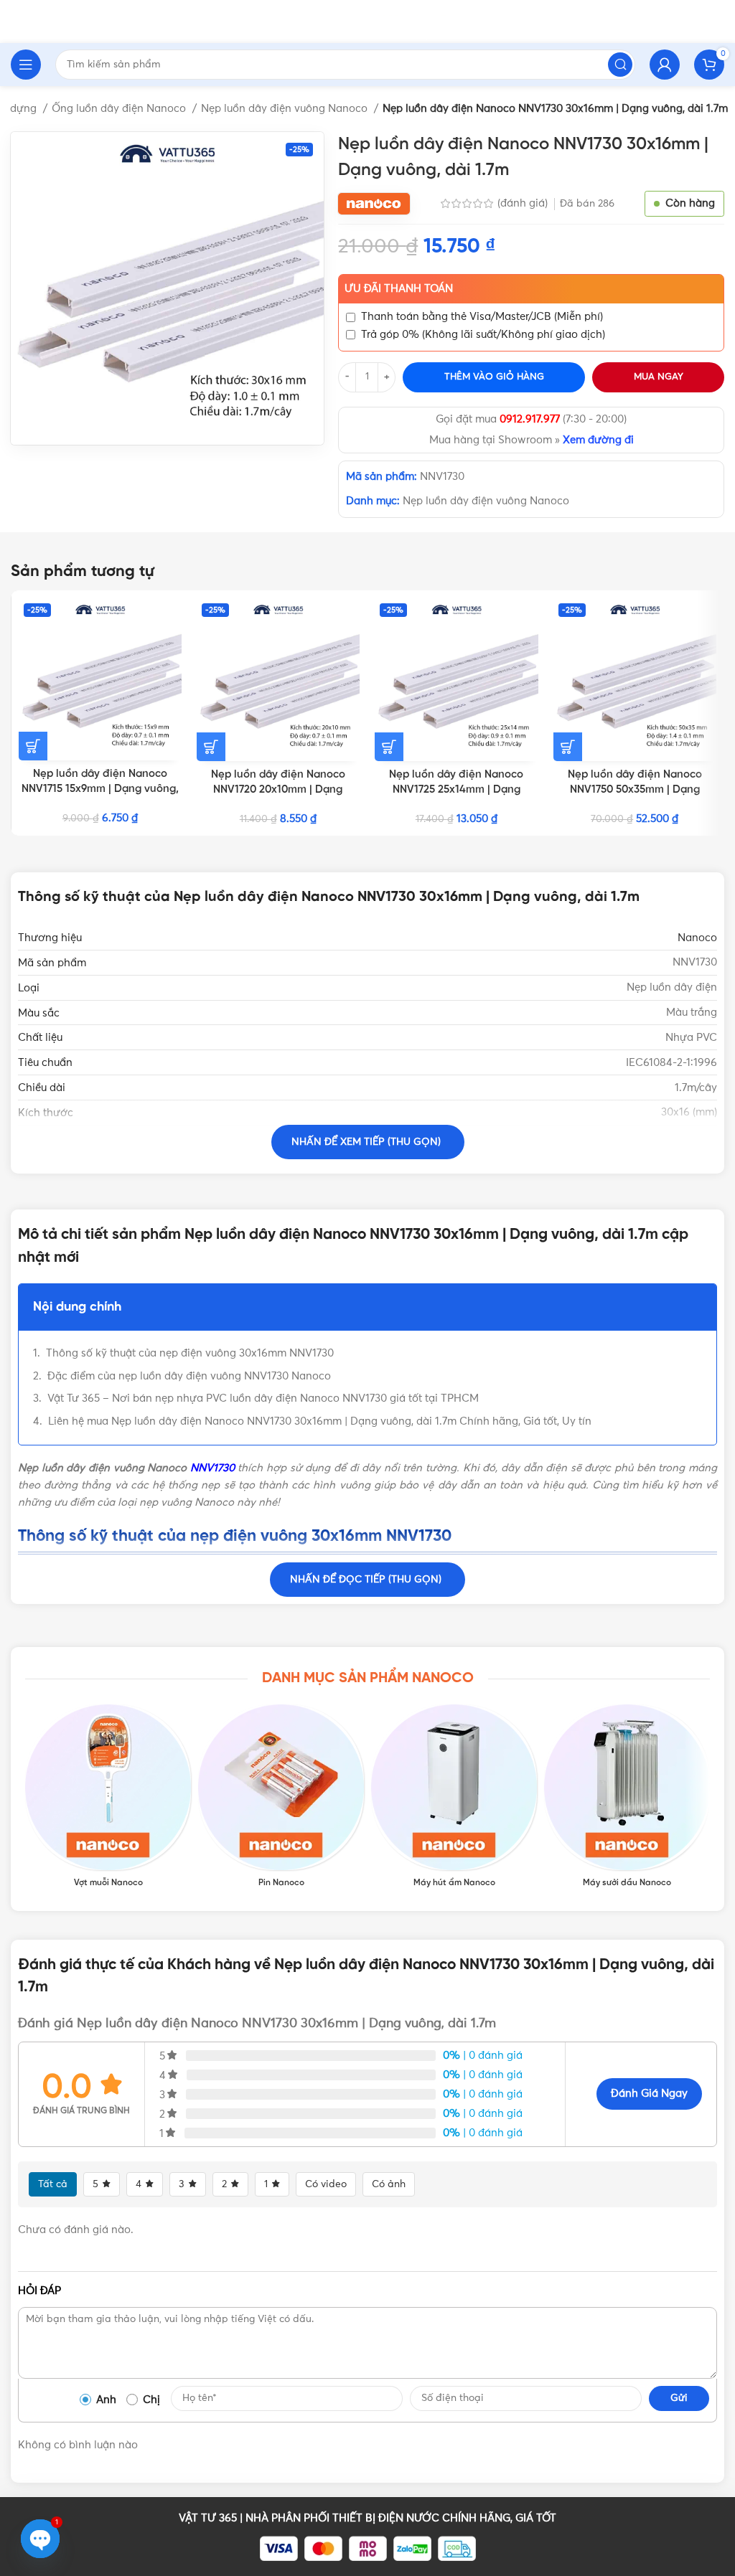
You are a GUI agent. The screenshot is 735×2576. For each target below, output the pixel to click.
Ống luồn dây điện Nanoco (120, 109)
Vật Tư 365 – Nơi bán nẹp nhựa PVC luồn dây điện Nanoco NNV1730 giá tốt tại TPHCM (263, 1398)
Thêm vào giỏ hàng (494, 377)
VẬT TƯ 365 (208, 2518)
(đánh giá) (524, 203)
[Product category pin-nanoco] (281, 1797)
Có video (326, 2184)
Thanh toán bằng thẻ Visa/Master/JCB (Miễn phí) (482, 317)
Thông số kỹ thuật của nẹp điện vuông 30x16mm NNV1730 (190, 1353)
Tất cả (53, 2184)
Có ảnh (389, 2184)
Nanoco (697, 938)
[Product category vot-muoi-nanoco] (108, 1797)
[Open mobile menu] (26, 65)
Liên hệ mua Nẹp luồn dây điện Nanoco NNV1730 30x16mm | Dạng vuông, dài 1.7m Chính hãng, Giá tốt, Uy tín (320, 1421)
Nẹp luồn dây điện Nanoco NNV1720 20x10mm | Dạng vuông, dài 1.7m (278, 790)
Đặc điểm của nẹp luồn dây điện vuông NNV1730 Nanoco (189, 1376)
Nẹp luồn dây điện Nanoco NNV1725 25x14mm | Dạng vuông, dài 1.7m (456, 790)
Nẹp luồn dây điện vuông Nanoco (286, 109)
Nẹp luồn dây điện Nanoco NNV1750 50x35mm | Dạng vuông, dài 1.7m (635, 790)
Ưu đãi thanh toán (399, 289)
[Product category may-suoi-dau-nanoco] (627, 1797)
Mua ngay (659, 377)
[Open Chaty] (40, 2539)
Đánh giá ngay (649, 2094)
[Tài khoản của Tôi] (665, 65)
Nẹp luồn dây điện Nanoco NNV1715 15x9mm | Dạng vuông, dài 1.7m (100, 789)
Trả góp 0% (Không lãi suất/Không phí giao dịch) (483, 335)
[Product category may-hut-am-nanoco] (454, 1797)
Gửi (679, 2398)
